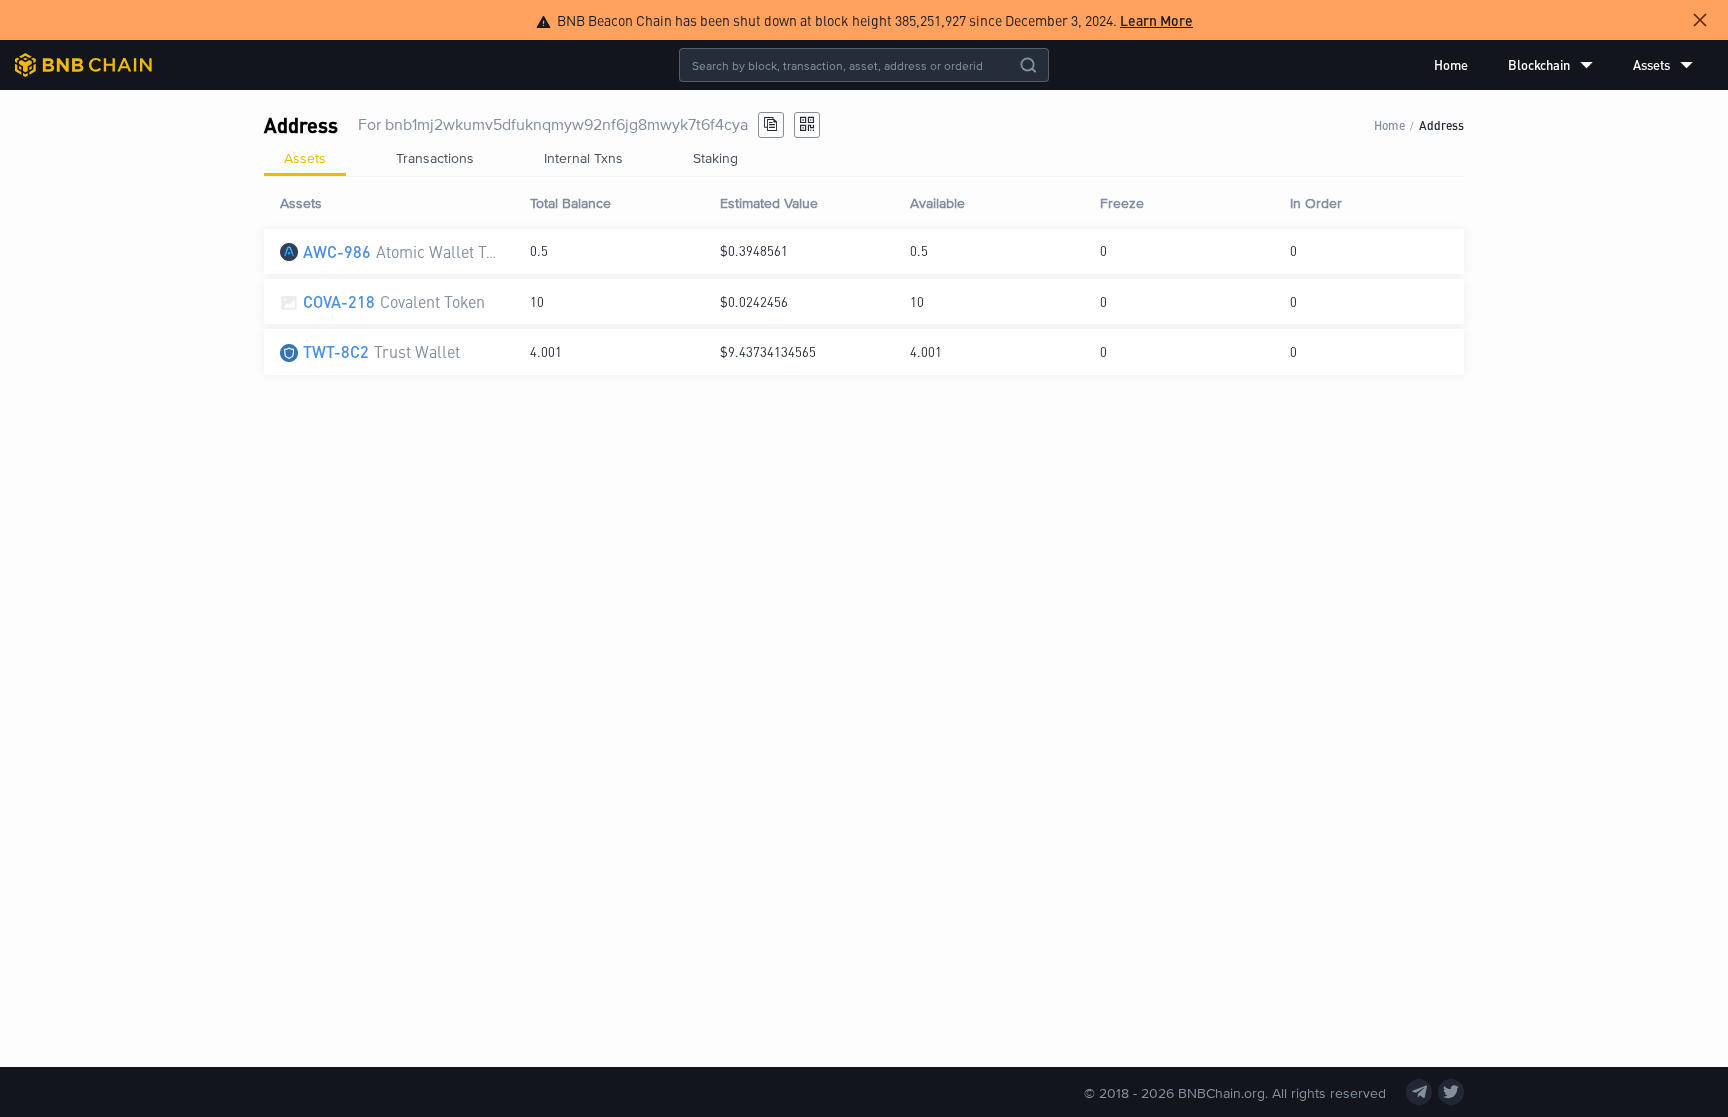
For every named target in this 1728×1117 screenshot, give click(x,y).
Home (1451, 64)
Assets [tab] (305, 157)
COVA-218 (339, 301)
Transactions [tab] (435, 157)
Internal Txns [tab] (583, 157)
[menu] (1563, 65)
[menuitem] (1451, 65)
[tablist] (864, 158)
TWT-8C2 (336, 351)
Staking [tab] (715, 157)
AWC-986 (337, 251)
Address (1441, 124)
